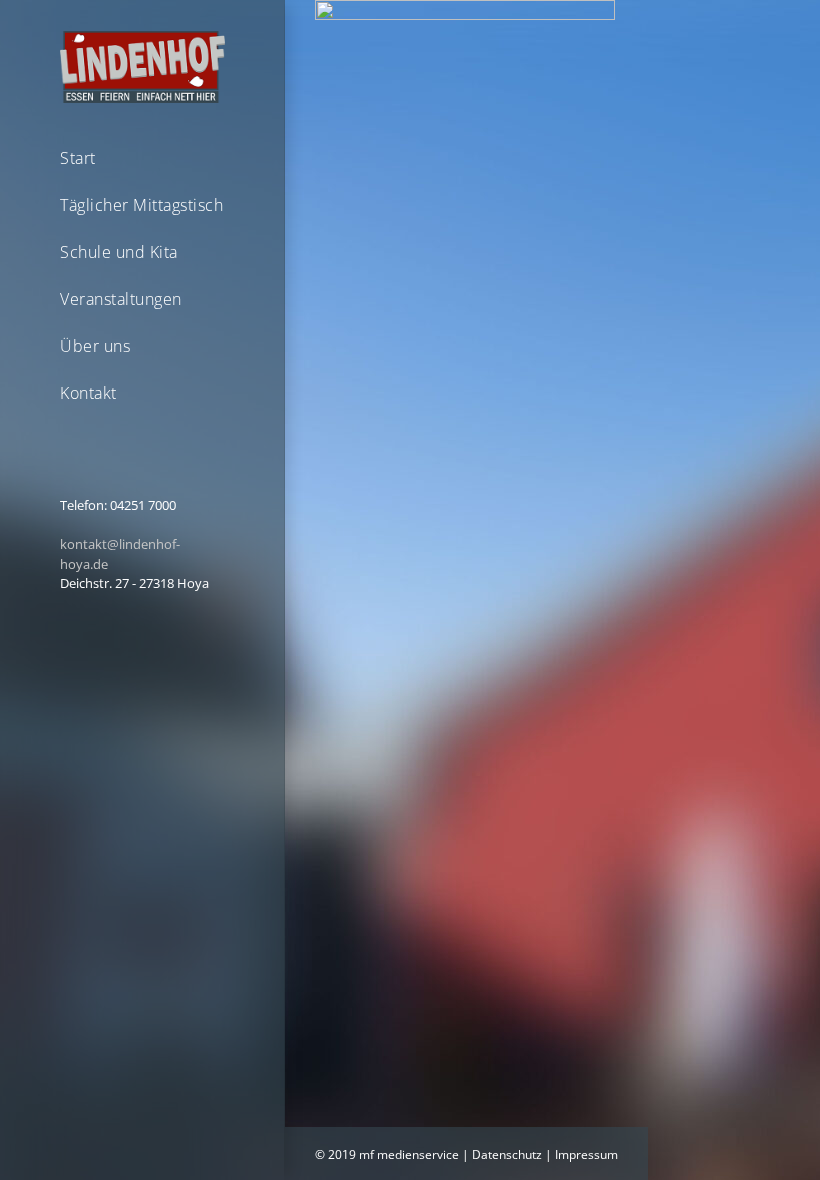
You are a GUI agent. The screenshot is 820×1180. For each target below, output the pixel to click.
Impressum (586, 1154)
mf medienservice (409, 1154)
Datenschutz (507, 1154)
